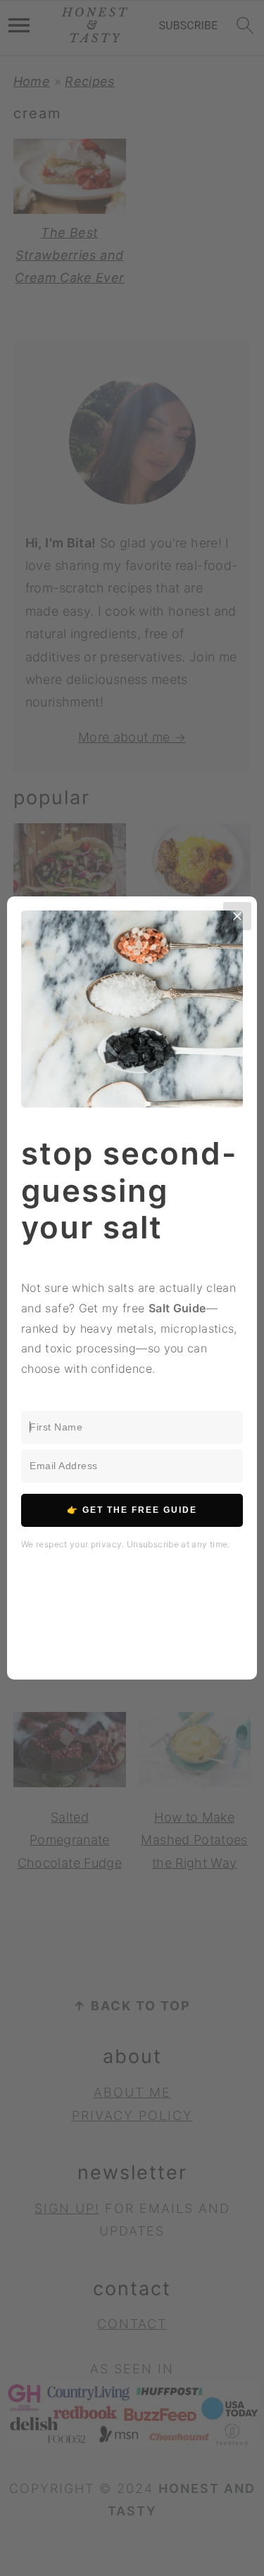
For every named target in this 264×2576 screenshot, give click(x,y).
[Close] (237, 916)
